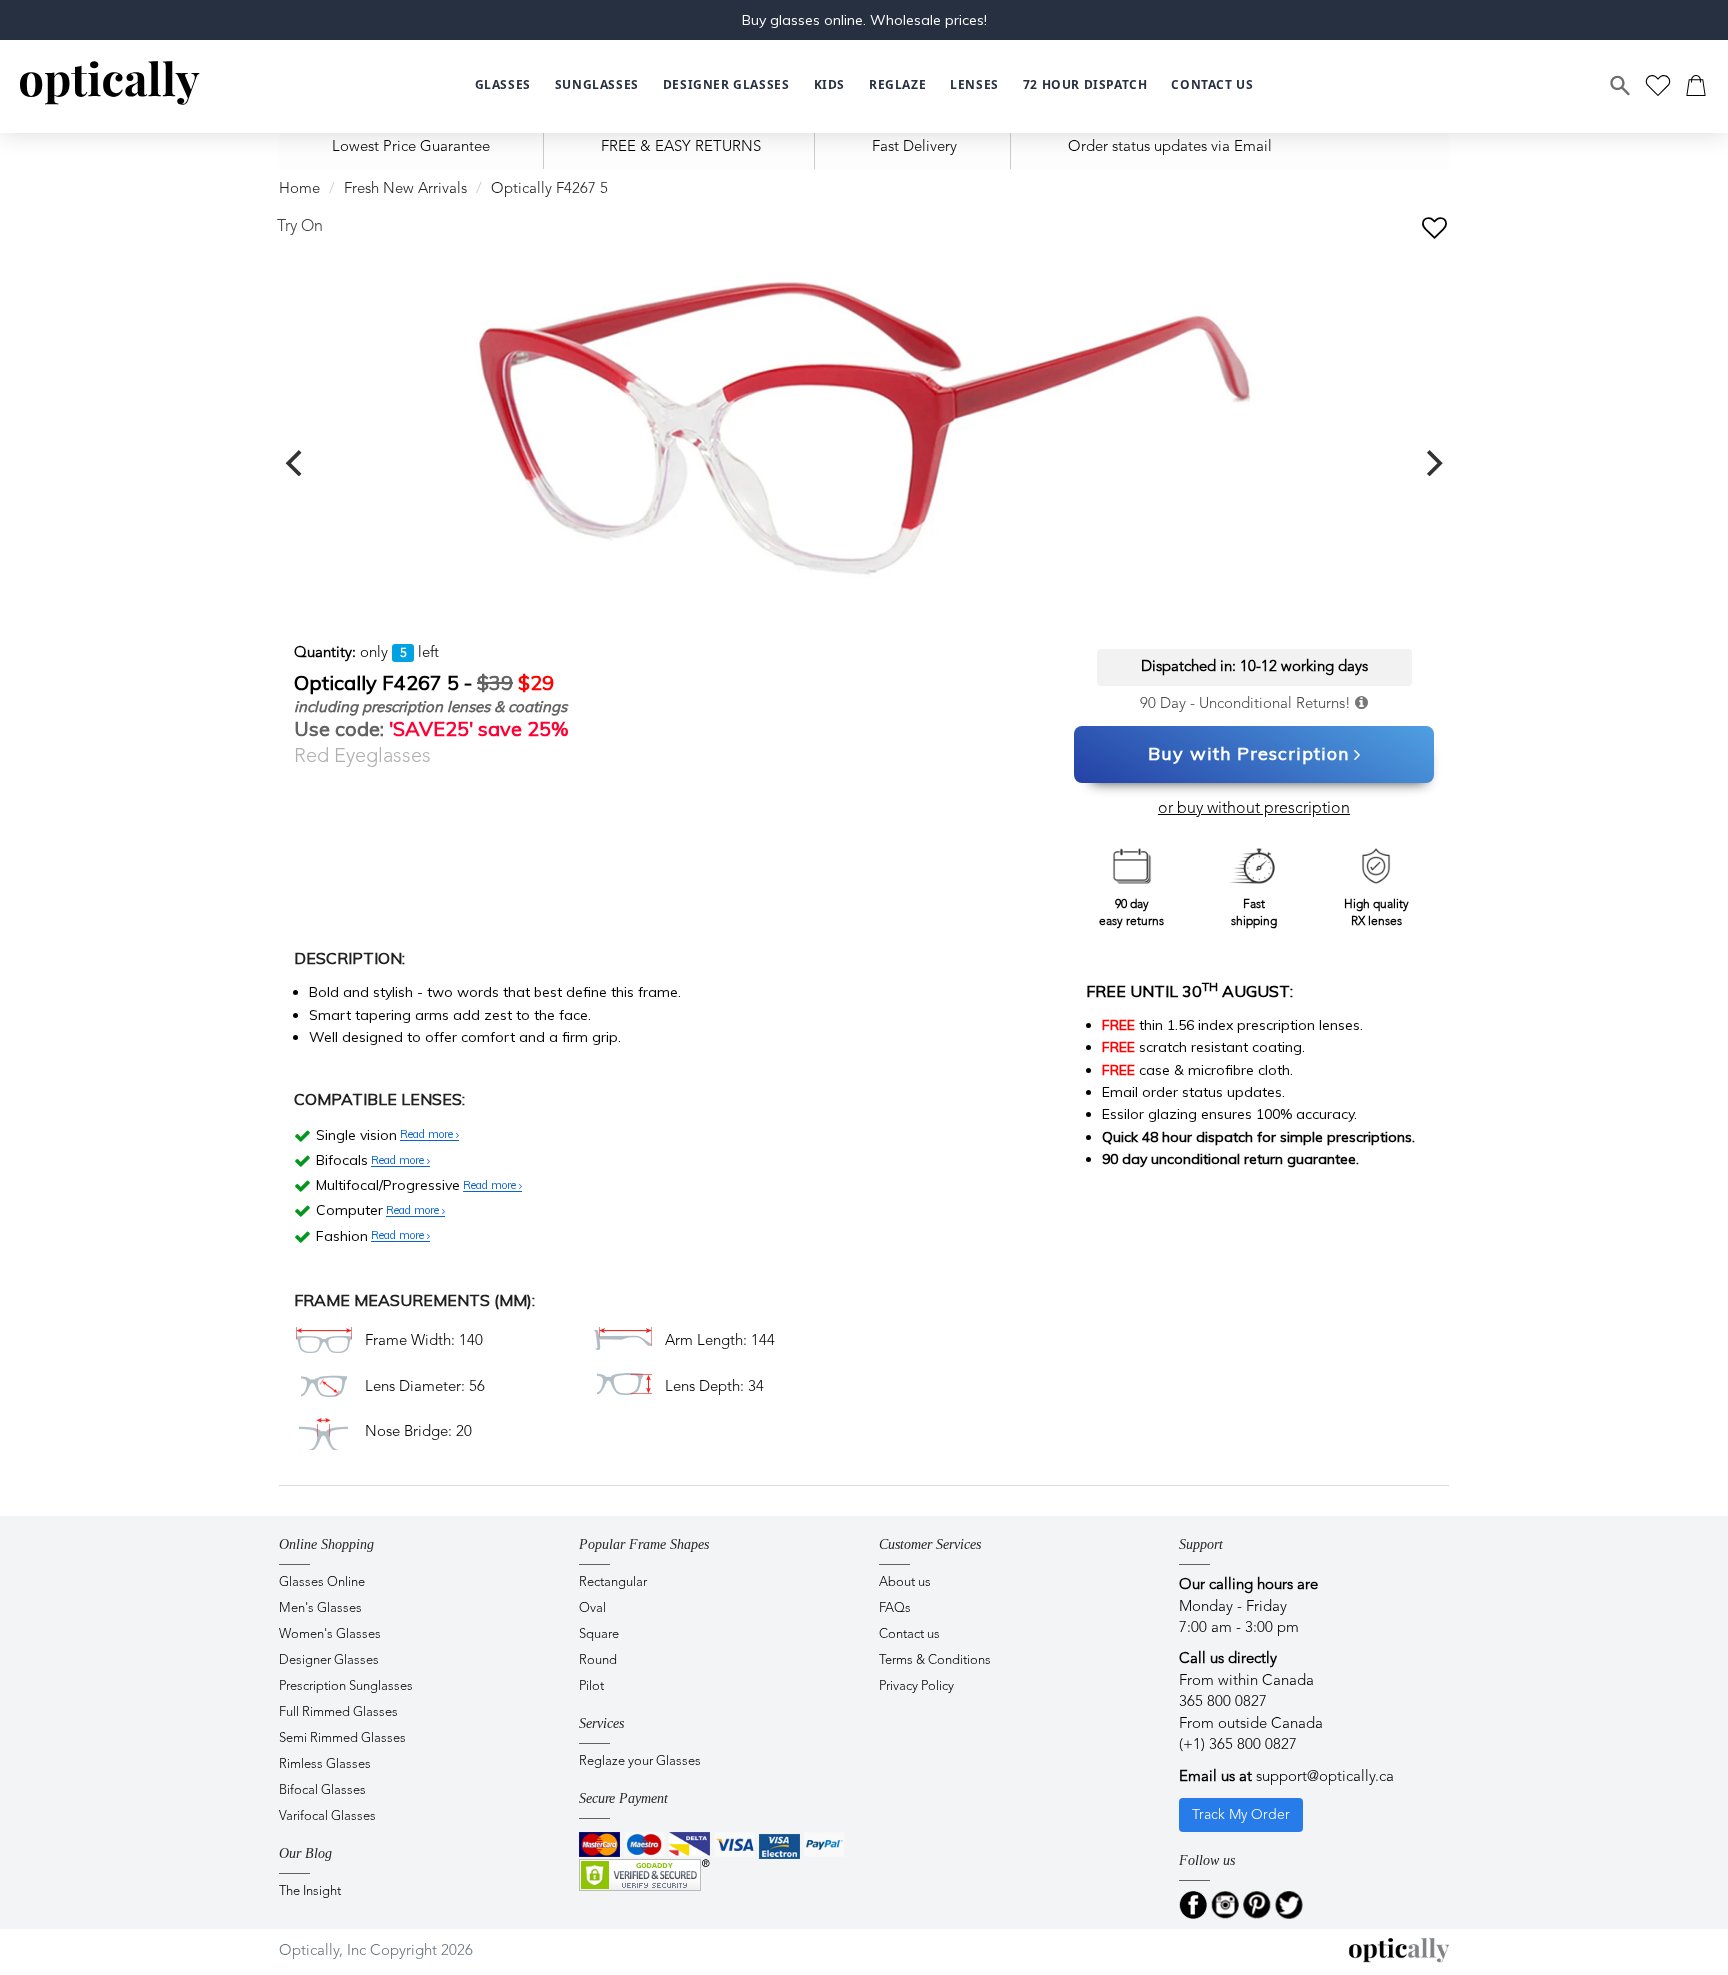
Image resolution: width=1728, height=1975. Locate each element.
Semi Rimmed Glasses (342, 1738)
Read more (428, 1135)
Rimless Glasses (325, 1764)
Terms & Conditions (935, 1660)
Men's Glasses (320, 1608)
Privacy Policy (916, 1686)
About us (905, 1582)
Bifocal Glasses (322, 1790)
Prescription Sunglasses (346, 1686)
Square (599, 1634)
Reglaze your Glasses (640, 1761)
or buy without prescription (1254, 809)
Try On (300, 227)
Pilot (591, 1686)
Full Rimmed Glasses (338, 1712)
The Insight (310, 1891)
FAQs (895, 1608)
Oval (592, 1608)
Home (299, 189)
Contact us (909, 1634)
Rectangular (613, 1582)
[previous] (296, 463)
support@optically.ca (1325, 1777)
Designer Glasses (329, 1660)
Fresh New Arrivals (405, 189)
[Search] (1621, 86)
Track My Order (1241, 1815)
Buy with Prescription (1248, 753)
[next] (1432, 463)
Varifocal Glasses (327, 1816)
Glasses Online (322, 1582)
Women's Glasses (330, 1634)
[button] (829, 85)
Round (598, 1660)
